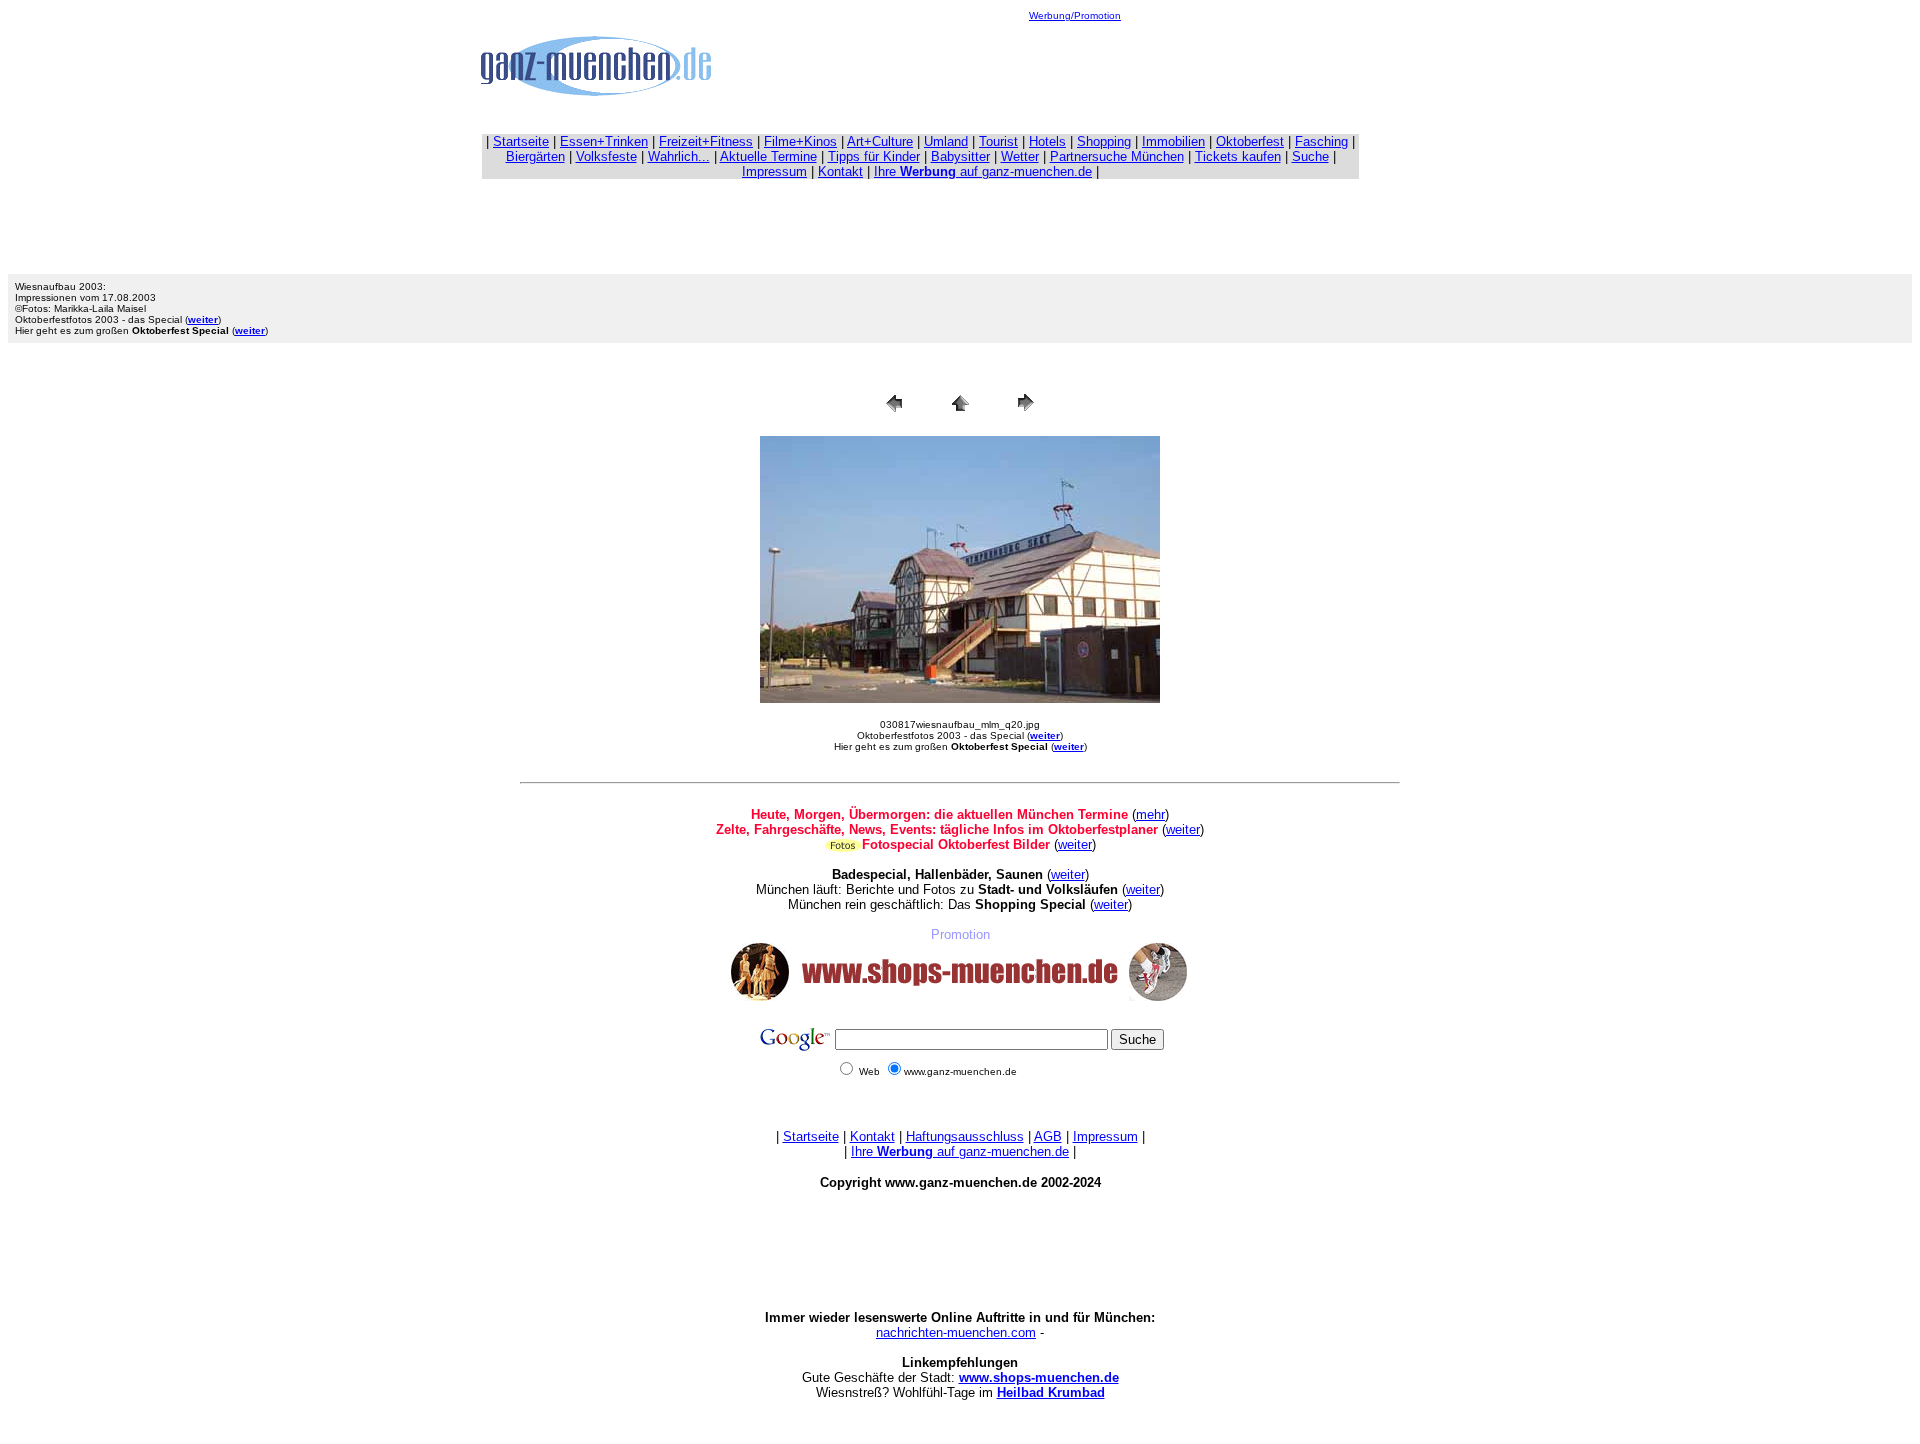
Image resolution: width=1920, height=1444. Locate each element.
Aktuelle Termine (768, 156)
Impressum (774, 171)
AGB (1048, 1136)
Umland (946, 141)
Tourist (998, 141)
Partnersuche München (1117, 156)
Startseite (521, 141)
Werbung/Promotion (1075, 15)
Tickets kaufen (1238, 156)
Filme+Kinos (800, 141)
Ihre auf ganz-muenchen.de (983, 171)
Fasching (1321, 141)
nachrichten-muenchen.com (956, 1332)
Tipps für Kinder (874, 156)
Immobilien (1173, 141)
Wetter (1020, 156)
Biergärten (535, 156)
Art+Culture (880, 141)
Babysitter (960, 156)
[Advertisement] (1075, 66)
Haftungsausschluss (965, 1136)
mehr (1150, 814)
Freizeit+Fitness (706, 141)
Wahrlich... (679, 156)
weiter (1183, 829)
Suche (1310, 156)
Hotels (1047, 141)
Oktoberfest (1250, 141)
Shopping (1104, 141)
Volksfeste (606, 156)
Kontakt (840, 171)
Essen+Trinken (604, 141)
